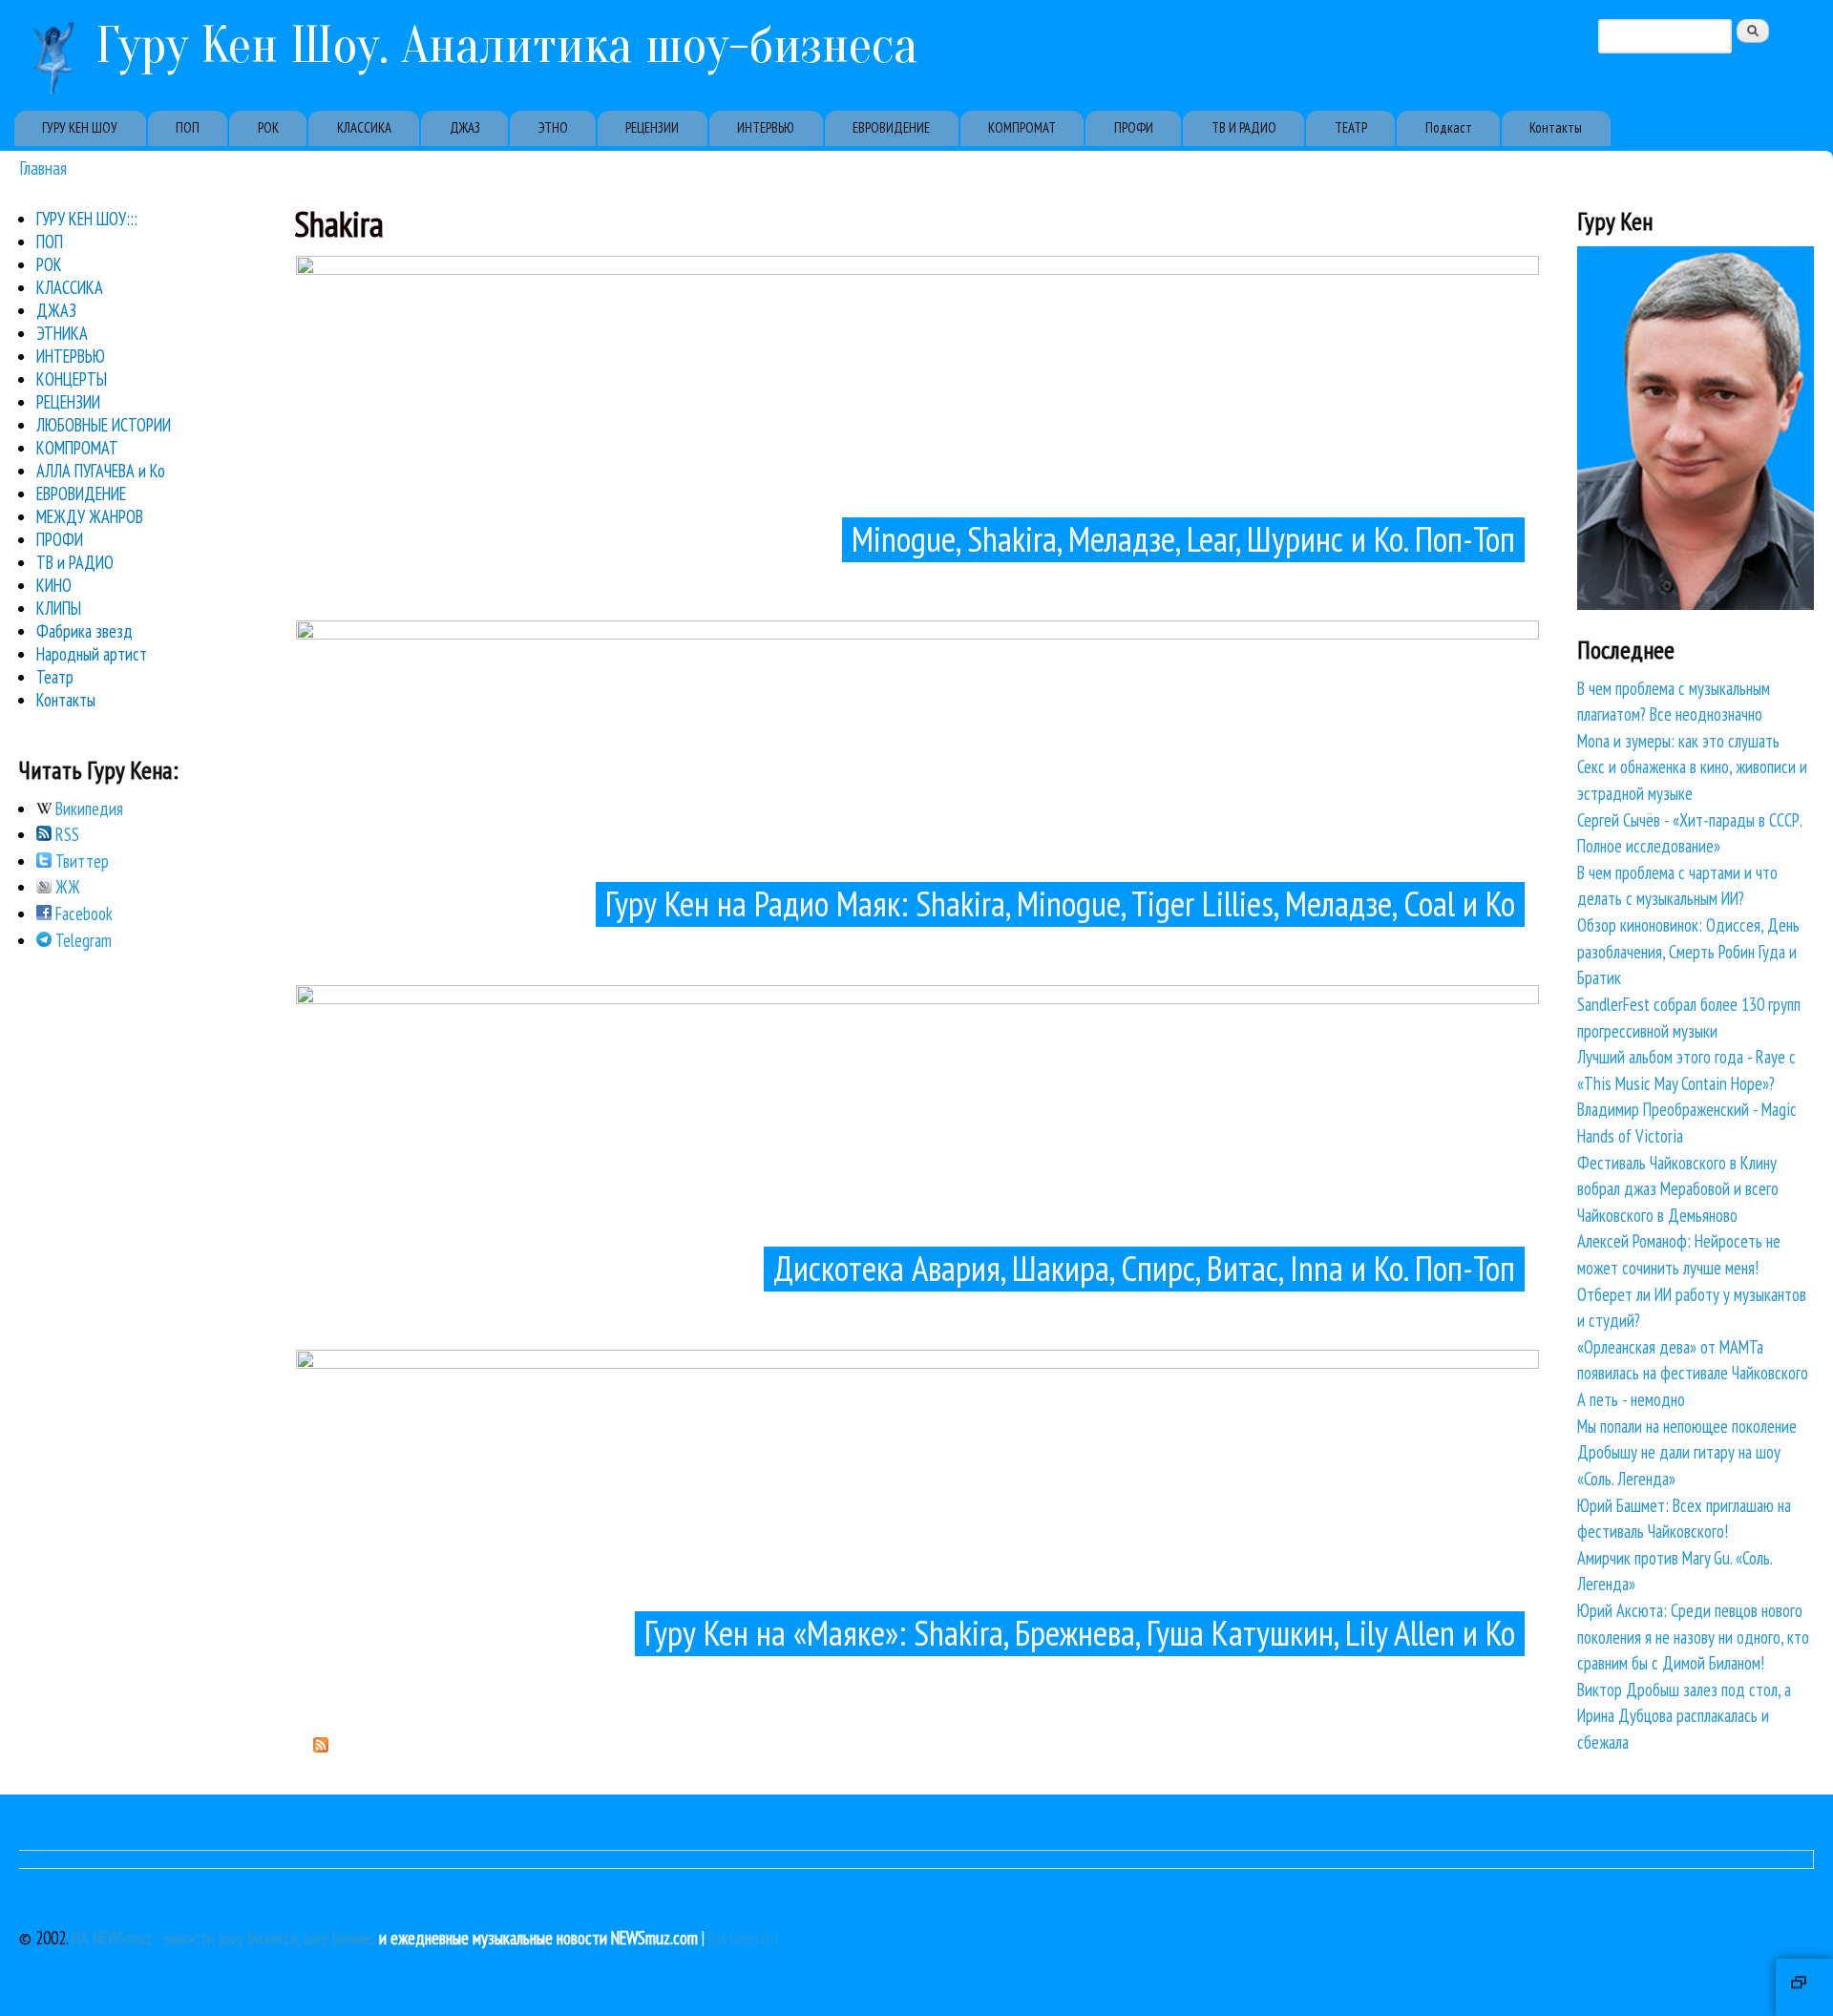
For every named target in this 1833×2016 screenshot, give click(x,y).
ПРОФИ (1134, 127)
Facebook (82, 913)
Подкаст (1449, 127)
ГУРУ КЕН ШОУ (80, 127)
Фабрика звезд (84, 631)
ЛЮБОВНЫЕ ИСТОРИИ (104, 425)
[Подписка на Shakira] (321, 1746)
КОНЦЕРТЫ (72, 379)
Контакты (1556, 127)
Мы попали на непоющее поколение (1687, 1426)
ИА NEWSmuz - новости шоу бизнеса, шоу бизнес (223, 1938)
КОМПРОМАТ (1022, 127)
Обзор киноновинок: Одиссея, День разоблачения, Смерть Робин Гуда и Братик (1688, 951)
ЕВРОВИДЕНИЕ (891, 127)
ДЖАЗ (465, 127)
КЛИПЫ (59, 608)
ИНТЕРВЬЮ (766, 127)
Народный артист (92, 654)
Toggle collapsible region (1804, 1987)
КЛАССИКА (364, 127)
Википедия (87, 808)
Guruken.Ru (743, 1938)
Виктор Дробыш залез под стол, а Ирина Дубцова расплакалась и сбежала (1684, 1716)
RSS (65, 834)
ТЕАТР (1351, 127)
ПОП (188, 127)
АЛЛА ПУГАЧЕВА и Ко (101, 471)
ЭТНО (553, 127)
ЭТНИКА (62, 333)
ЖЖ (66, 887)
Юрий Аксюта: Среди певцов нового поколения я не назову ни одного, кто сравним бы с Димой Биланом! (1693, 1637)
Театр (55, 677)
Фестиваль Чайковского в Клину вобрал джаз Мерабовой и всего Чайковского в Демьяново (1678, 1189)
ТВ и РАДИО (75, 562)
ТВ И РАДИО (1244, 127)
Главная (43, 168)
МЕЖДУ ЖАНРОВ (90, 516)
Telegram (82, 940)
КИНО (54, 585)
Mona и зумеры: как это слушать (1678, 741)
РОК (268, 127)
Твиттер (80, 861)
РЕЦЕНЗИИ (652, 127)
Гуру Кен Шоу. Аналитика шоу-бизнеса (507, 45)
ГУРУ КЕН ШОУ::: (87, 219)
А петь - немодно (1631, 1399)
